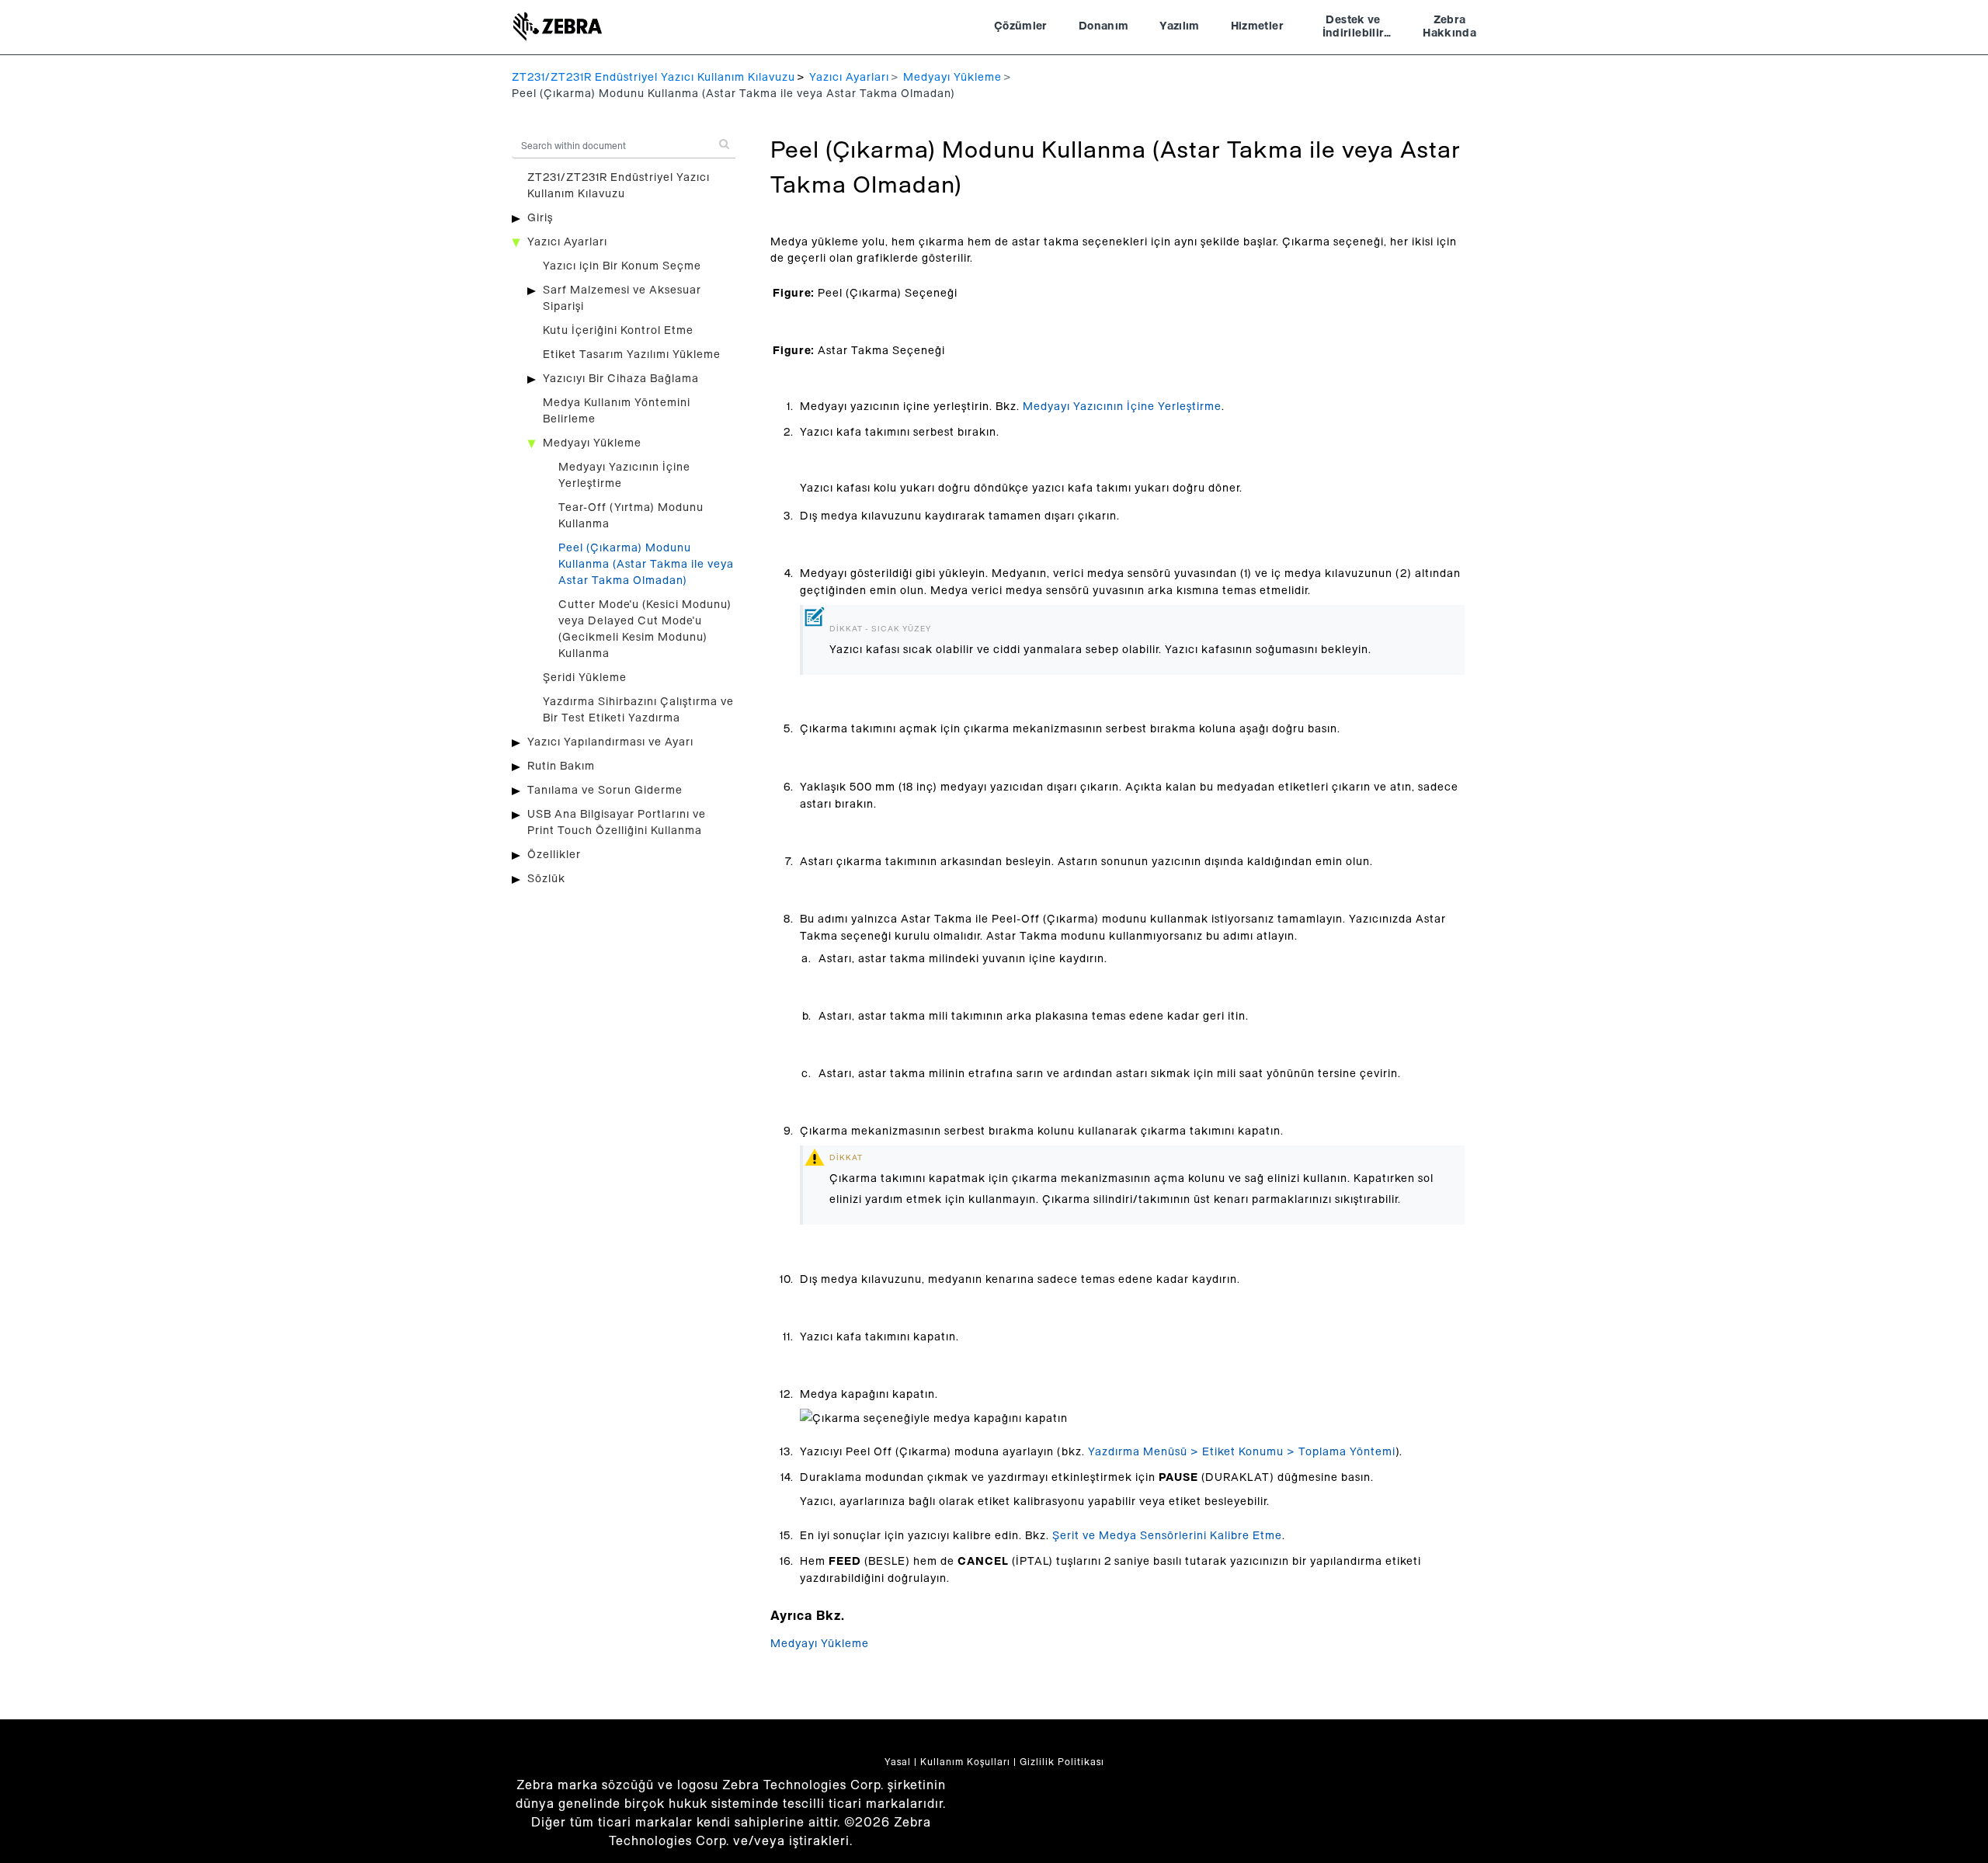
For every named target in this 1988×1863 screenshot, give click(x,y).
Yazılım (1179, 26)
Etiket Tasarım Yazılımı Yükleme (632, 355)
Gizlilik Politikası (1062, 1762)
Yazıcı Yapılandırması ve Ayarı (610, 742)
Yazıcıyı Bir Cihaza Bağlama (621, 379)
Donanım (1103, 26)
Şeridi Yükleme (585, 678)
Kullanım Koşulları (965, 1762)
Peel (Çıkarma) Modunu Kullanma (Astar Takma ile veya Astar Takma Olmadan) (646, 565)
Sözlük (546, 879)
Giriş (540, 218)
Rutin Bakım (561, 766)
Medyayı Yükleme (952, 78)
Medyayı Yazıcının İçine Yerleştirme (1122, 407)
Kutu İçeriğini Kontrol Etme (618, 331)
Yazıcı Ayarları (849, 78)
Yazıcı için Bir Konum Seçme (622, 266)
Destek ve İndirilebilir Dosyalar (1354, 29)
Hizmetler (1257, 26)
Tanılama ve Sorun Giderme (605, 791)
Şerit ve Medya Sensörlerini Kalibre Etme (1167, 1536)
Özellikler (554, 855)
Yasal (898, 1762)
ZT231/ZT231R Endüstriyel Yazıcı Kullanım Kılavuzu (653, 78)
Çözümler (1021, 26)
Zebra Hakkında (1449, 27)
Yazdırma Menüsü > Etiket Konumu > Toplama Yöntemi (1242, 1452)
